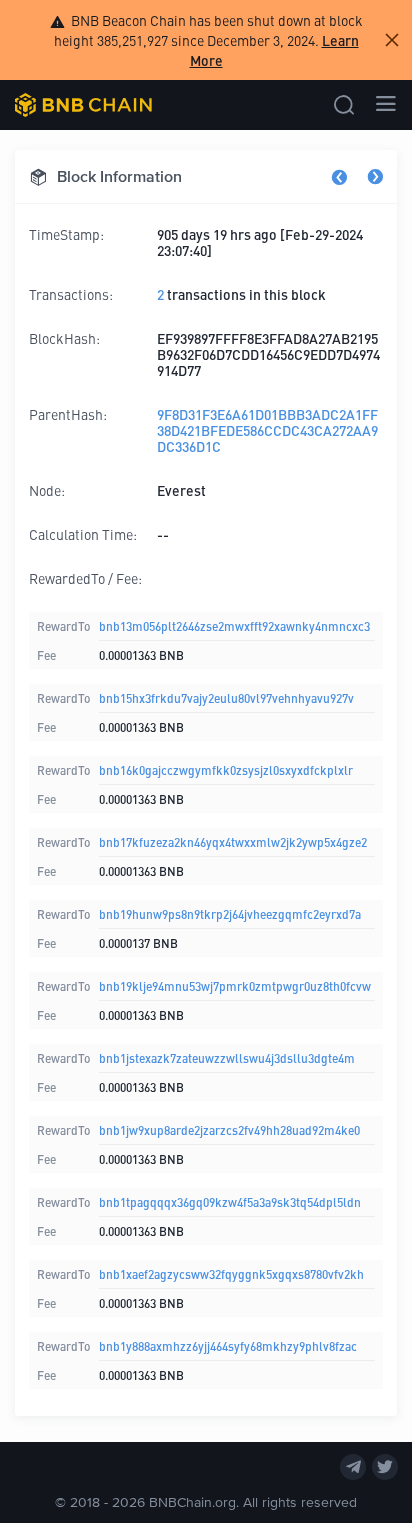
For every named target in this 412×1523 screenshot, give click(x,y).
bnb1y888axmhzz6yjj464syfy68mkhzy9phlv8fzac (228, 1345)
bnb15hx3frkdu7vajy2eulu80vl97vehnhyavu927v (226, 697)
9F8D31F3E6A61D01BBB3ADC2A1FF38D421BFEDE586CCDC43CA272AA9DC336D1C (267, 430)
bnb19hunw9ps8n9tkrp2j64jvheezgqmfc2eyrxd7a (230, 913)
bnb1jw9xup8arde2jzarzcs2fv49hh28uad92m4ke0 (229, 1129)
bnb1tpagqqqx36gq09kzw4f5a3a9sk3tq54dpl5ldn (230, 1201)
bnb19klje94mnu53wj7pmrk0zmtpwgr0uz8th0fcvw (235, 985)
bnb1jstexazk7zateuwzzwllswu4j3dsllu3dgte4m (227, 1057)
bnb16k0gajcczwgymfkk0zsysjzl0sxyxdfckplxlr (226, 769)
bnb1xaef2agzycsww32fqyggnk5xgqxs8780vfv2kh (231, 1273)
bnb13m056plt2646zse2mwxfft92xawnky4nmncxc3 (234, 625)
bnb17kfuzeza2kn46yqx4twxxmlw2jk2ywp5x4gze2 (233, 841)
